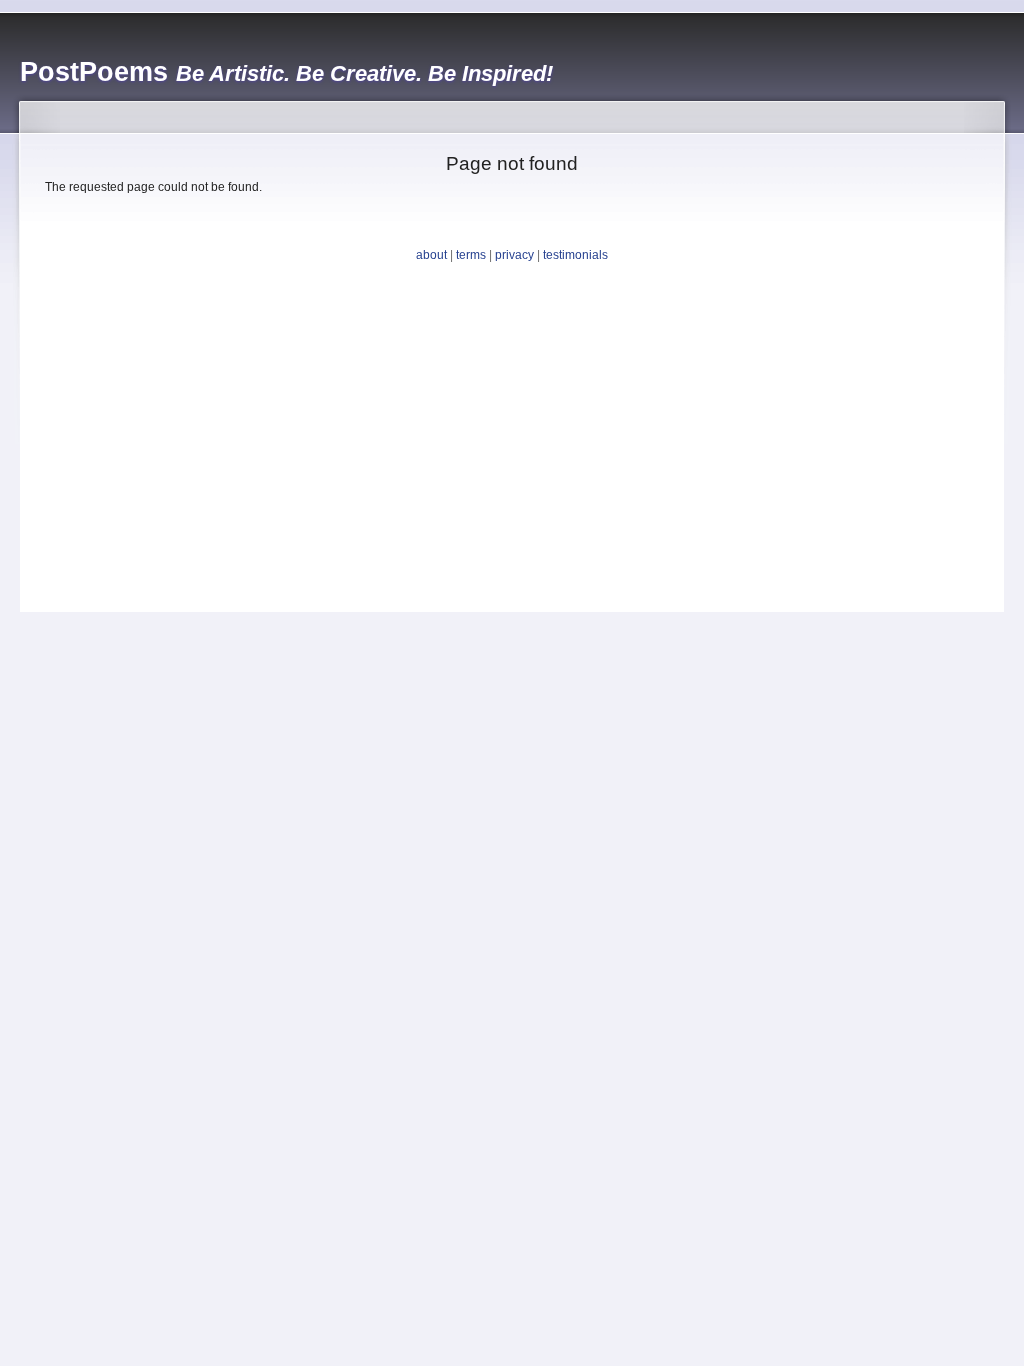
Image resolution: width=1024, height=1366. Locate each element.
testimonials (575, 255)
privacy (514, 255)
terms (471, 255)
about (431, 255)
